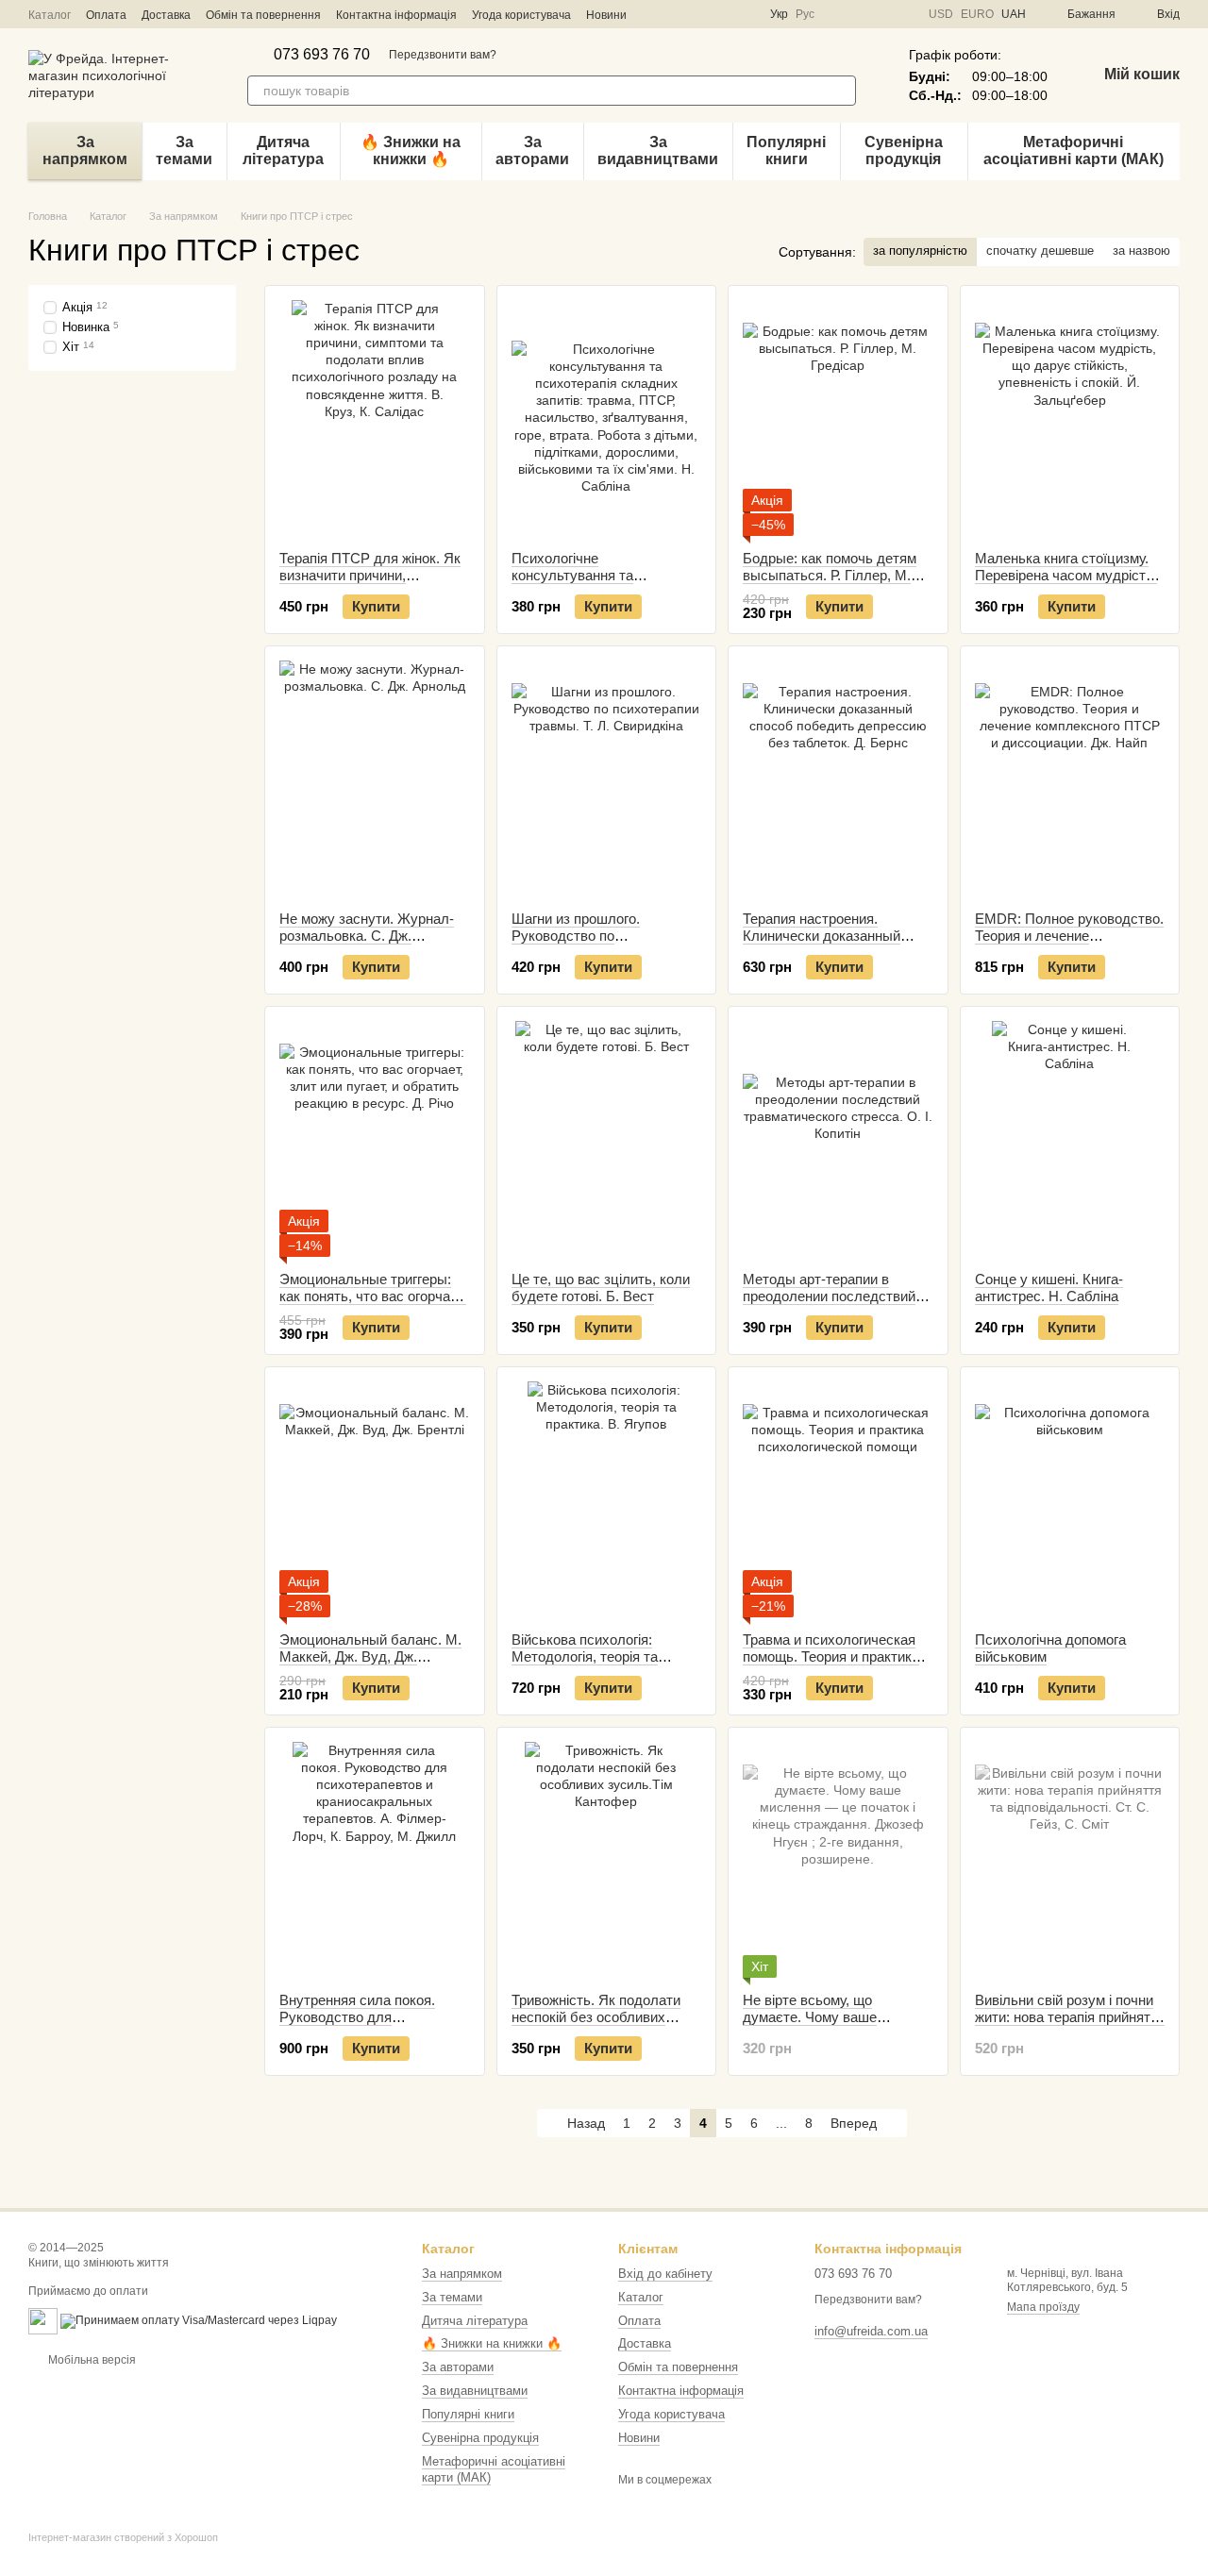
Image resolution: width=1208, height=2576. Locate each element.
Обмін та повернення (263, 15)
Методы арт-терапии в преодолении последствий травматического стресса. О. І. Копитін (837, 1305)
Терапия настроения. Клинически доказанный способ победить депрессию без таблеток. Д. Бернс (836, 944)
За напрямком (85, 151)
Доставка (166, 15)
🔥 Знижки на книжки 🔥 (411, 151)
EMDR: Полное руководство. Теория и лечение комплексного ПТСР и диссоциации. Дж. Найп (1069, 944)
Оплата (106, 15)
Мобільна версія (91, 2360)
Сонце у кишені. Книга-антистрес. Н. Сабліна (1049, 1288)
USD (941, 14)
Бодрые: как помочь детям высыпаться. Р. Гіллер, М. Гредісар (830, 575)
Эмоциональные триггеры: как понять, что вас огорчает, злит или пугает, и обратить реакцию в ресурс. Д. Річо (373, 1305)
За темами (184, 151)
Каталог (50, 15)
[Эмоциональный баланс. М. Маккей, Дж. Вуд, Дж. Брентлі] (375, 1499)
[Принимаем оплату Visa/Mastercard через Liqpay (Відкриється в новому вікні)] (199, 2320)
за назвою (1141, 251)
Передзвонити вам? (443, 55)
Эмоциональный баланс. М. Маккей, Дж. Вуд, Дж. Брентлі (370, 1656)
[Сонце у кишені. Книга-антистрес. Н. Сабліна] (1070, 1139)
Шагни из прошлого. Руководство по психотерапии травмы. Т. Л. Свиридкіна (600, 944)
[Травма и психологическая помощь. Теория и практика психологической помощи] (838, 1499)
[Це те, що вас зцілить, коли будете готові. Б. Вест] (607, 1139)
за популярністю (920, 251)
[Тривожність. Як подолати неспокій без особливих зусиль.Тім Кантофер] (607, 1860)
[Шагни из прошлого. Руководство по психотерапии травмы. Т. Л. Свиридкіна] (607, 778)
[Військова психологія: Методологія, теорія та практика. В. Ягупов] (607, 1499)
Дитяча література (283, 151)
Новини (606, 15)
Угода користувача (521, 15)
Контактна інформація (396, 15)
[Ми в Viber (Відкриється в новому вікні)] (721, 14)
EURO (977, 14)
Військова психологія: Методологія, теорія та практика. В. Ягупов (585, 1656)
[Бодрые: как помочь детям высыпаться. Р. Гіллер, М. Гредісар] (838, 418)
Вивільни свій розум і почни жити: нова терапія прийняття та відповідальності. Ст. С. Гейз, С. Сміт (1070, 2025)
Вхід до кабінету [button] (665, 2274)
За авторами (532, 151)
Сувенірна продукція (904, 151)
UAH (1014, 14)
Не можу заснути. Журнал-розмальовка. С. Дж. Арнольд (367, 936)
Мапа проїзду (1043, 2307)
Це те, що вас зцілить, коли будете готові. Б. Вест (601, 1288)
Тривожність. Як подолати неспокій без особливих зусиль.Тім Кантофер (596, 2017)
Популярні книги (786, 151)
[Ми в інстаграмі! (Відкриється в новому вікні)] (676, 14)
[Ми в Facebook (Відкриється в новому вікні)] (653, 14)
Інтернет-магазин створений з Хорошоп (123, 2537)
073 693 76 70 (322, 55)
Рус (805, 14)
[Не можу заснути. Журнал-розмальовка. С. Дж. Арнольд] (375, 778)
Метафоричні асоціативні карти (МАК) (1074, 151)
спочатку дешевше (1040, 251)
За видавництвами (658, 151)
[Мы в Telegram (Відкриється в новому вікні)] (698, 14)
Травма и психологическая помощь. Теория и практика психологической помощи (831, 1656)
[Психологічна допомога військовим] (1070, 1499)
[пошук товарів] (841, 91)
